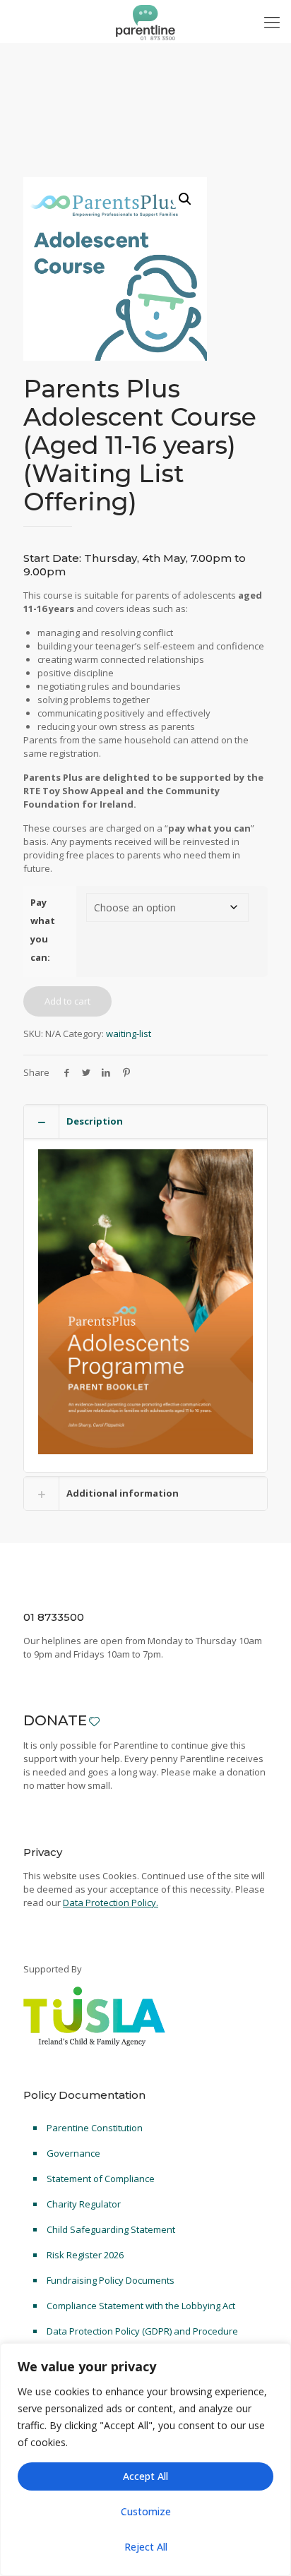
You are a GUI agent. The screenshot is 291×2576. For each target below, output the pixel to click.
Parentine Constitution (95, 2128)
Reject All (146, 2547)
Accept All (145, 2476)
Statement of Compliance (101, 2179)
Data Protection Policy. (111, 1903)
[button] (185, 199)
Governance (73, 2153)
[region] (145, 2460)
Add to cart (67, 1001)
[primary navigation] (272, 21)
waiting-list (129, 1034)
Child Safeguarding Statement (111, 2229)
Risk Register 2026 (85, 2255)
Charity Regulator (84, 2204)
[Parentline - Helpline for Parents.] (145, 21)
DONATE (55, 1720)
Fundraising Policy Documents (111, 2280)
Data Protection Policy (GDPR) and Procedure (142, 2331)
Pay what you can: (43, 930)
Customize (146, 2511)
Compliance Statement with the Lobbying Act (141, 2306)
